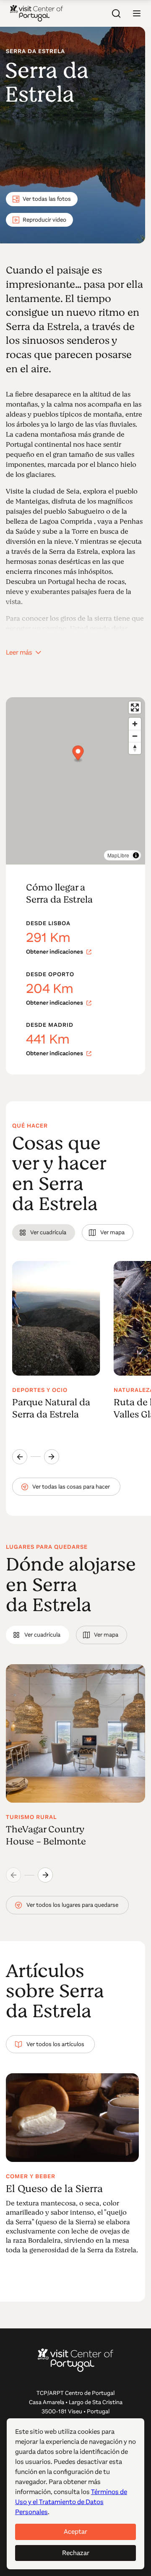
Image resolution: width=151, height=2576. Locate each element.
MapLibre (118, 855)
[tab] (44, 1233)
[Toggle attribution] (136, 855)
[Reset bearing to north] (135, 748)
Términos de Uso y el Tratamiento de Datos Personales (71, 2502)
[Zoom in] (135, 724)
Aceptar (75, 2531)
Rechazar (76, 2553)
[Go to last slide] (20, 1457)
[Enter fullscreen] (135, 707)
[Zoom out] (135, 736)
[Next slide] (52, 1457)
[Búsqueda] (117, 13)
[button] (137, 13)
